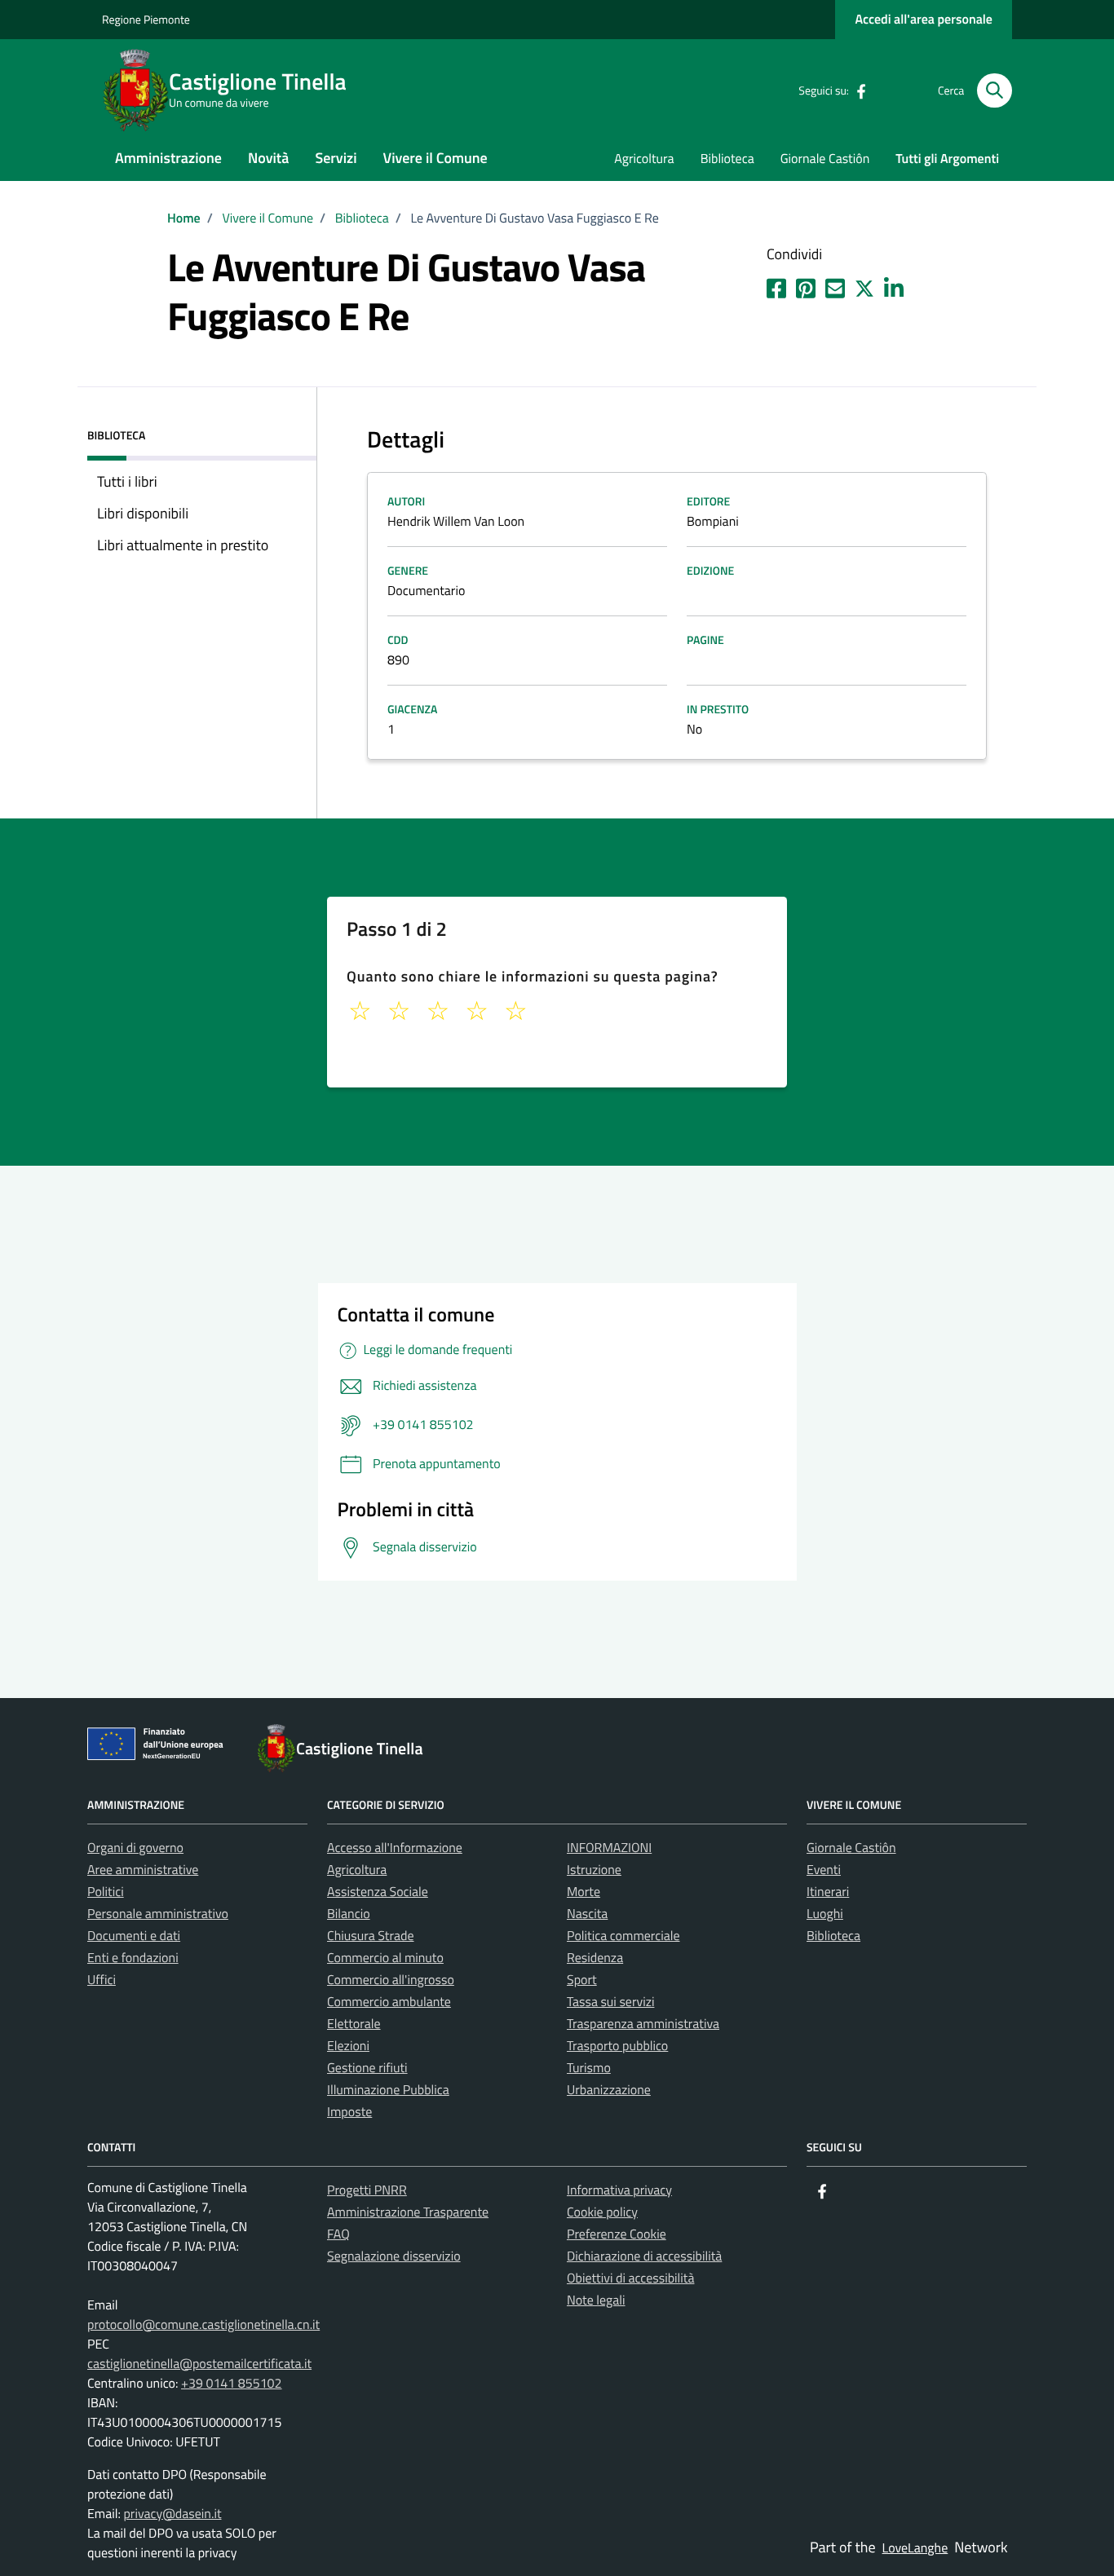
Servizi (336, 158)
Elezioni (348, 2046)
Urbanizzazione (609, 2090)
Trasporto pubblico (617, 2046)
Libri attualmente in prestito (183, 545)
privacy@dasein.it (172, 2514)
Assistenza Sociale (378, 1892)
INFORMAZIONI (609, 1848)
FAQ (338, 2234)
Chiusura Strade (371, 1936)
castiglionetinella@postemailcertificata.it (199, 2364)
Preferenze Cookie (617, 2234)
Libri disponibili (143, 513)
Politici (106, 1892)
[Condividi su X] (864, 285)
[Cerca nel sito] (995, 91)
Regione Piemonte (146, 20)
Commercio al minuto (385, 1958)
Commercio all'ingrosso (391, 1980)
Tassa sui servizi (610, 2002)
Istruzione (594, 1870)
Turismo (589, 2068)
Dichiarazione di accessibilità (644, 2256)
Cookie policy (602, 2212)
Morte (584, 1892)
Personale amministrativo (158, 1914)
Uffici (102, 1980)
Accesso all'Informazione (395, 1848)
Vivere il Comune (435, 158)
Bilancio (349, 1914)
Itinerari (828, 1892)
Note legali (596, 2300)
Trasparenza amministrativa (643, 2024)
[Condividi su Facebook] (776, 285)
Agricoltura (644, 159)
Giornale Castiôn (825, 159)
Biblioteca (727, 159)
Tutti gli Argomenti (947, 159)
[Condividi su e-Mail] (835, 285)
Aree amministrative (143, 1870)
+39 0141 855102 (232, 2384)
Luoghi (825, 1914)
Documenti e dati (134, 1936)
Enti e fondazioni (133, 1958)
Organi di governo (135, 1848)
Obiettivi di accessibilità (630, 2278)
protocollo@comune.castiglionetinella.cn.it (203, 2325)
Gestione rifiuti (367, 2068)
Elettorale (354, 2024)
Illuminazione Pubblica (388, 2090)
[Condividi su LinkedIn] (894, 285)
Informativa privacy (619, 2190)
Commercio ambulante (389, 2002)
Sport (582, 1980)
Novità (268, 158)
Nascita (587, 1914)
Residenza (595, 1958)
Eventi (824, 1870)
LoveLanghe (915, 2548)
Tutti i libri (127, 481)
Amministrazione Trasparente (408, 2212)
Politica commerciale (623, 1936)
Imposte (349, 2112)
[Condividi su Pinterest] (806, 285)
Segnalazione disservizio (394, 2256)
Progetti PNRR (367, 2190)
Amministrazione (168, 158)
